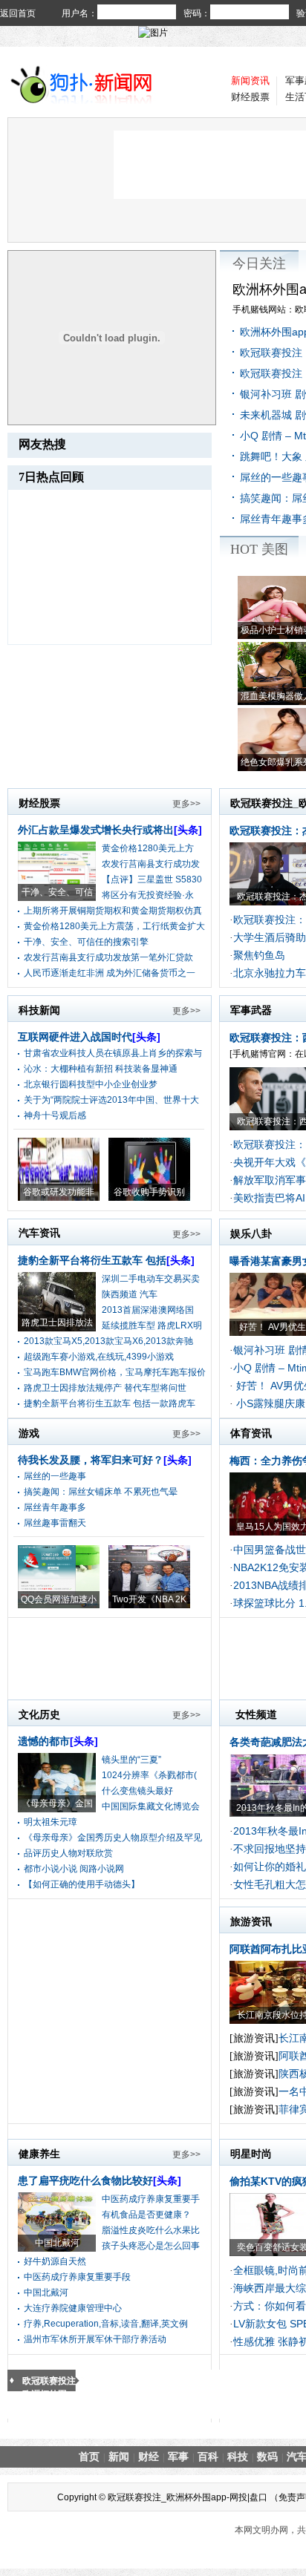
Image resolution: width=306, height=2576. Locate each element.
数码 (267, 2457)
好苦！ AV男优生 (273, 1327)
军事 (178, 2457)
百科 (208, 2457)
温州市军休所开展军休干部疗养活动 (95, 2339)
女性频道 (256, 1714)
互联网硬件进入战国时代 (89, 1037)
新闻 (119, 2457)
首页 (89, 2457)
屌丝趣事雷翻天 (55, 1523)
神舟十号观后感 (55, 1115)
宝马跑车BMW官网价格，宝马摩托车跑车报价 (115, 1372)
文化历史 (39, 1714)
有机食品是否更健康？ (146, 2215)
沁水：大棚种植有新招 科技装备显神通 (101, 1069)
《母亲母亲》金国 (57, 1803)
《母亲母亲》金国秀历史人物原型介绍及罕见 (113, 1838)
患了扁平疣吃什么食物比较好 (100, 2180)
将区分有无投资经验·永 (148, 895)
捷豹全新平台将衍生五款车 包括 (106, 1260)
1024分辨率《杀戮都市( (149, 1775)
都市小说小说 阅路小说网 (74, 1869)
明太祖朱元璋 (51, 1822)
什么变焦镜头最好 (137, 1791)
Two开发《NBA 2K (149, 1599)
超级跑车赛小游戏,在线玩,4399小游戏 (99, 1357)
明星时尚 (251, 2154)
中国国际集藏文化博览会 (151, 1806)
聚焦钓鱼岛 (259, 955)
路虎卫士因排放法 (57, 1323)
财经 (149, 2457)
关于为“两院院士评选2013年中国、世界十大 (111, 1100)
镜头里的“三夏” (131, 1760)
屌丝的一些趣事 (55, 1476)
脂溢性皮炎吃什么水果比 (151, 2230)
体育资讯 (251, 1433)
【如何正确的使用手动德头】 (82, 1884)
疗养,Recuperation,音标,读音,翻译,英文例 (106, 2324)
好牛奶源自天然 (55, 2261)
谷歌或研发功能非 (59, 1192)
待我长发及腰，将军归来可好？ (105, 1460)
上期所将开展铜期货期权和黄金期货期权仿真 (113, 911)
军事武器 (251, 1010)
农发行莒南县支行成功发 (151, 864)
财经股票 (250, 97)
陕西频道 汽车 (130, 1294)
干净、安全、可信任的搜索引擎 (86, 942)
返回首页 (18, 13)
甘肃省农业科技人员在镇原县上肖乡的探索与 (113, 1053)
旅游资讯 (251, 1921)
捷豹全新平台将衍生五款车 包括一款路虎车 (110, 1403)
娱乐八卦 (251, 1233)
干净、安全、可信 (57, 892)
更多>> (186, 804)
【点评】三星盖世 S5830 (152, 879)
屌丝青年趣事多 (55, 1507)
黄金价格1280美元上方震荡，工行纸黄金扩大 (114, 926)
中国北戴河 (57, 2243)
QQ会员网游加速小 (59, 1599)
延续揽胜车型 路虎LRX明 (152, 1325)
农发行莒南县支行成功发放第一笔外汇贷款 (108, 957)
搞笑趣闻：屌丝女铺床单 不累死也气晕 (101, 1492)
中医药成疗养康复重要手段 (77, 2277)
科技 (238, 2457)
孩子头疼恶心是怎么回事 (151, 2246)
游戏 (29, 1433)
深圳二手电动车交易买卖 (151, 1279)
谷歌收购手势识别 (149, 1192)
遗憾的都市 (58, 1741)
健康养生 (39, 2154)
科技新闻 (39, 1010)
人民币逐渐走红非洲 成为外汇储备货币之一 (110, 973)
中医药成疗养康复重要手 (151, 2199)
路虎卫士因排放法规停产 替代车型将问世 (105, 1388)
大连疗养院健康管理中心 (73, 2308)
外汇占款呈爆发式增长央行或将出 (110, 830)
